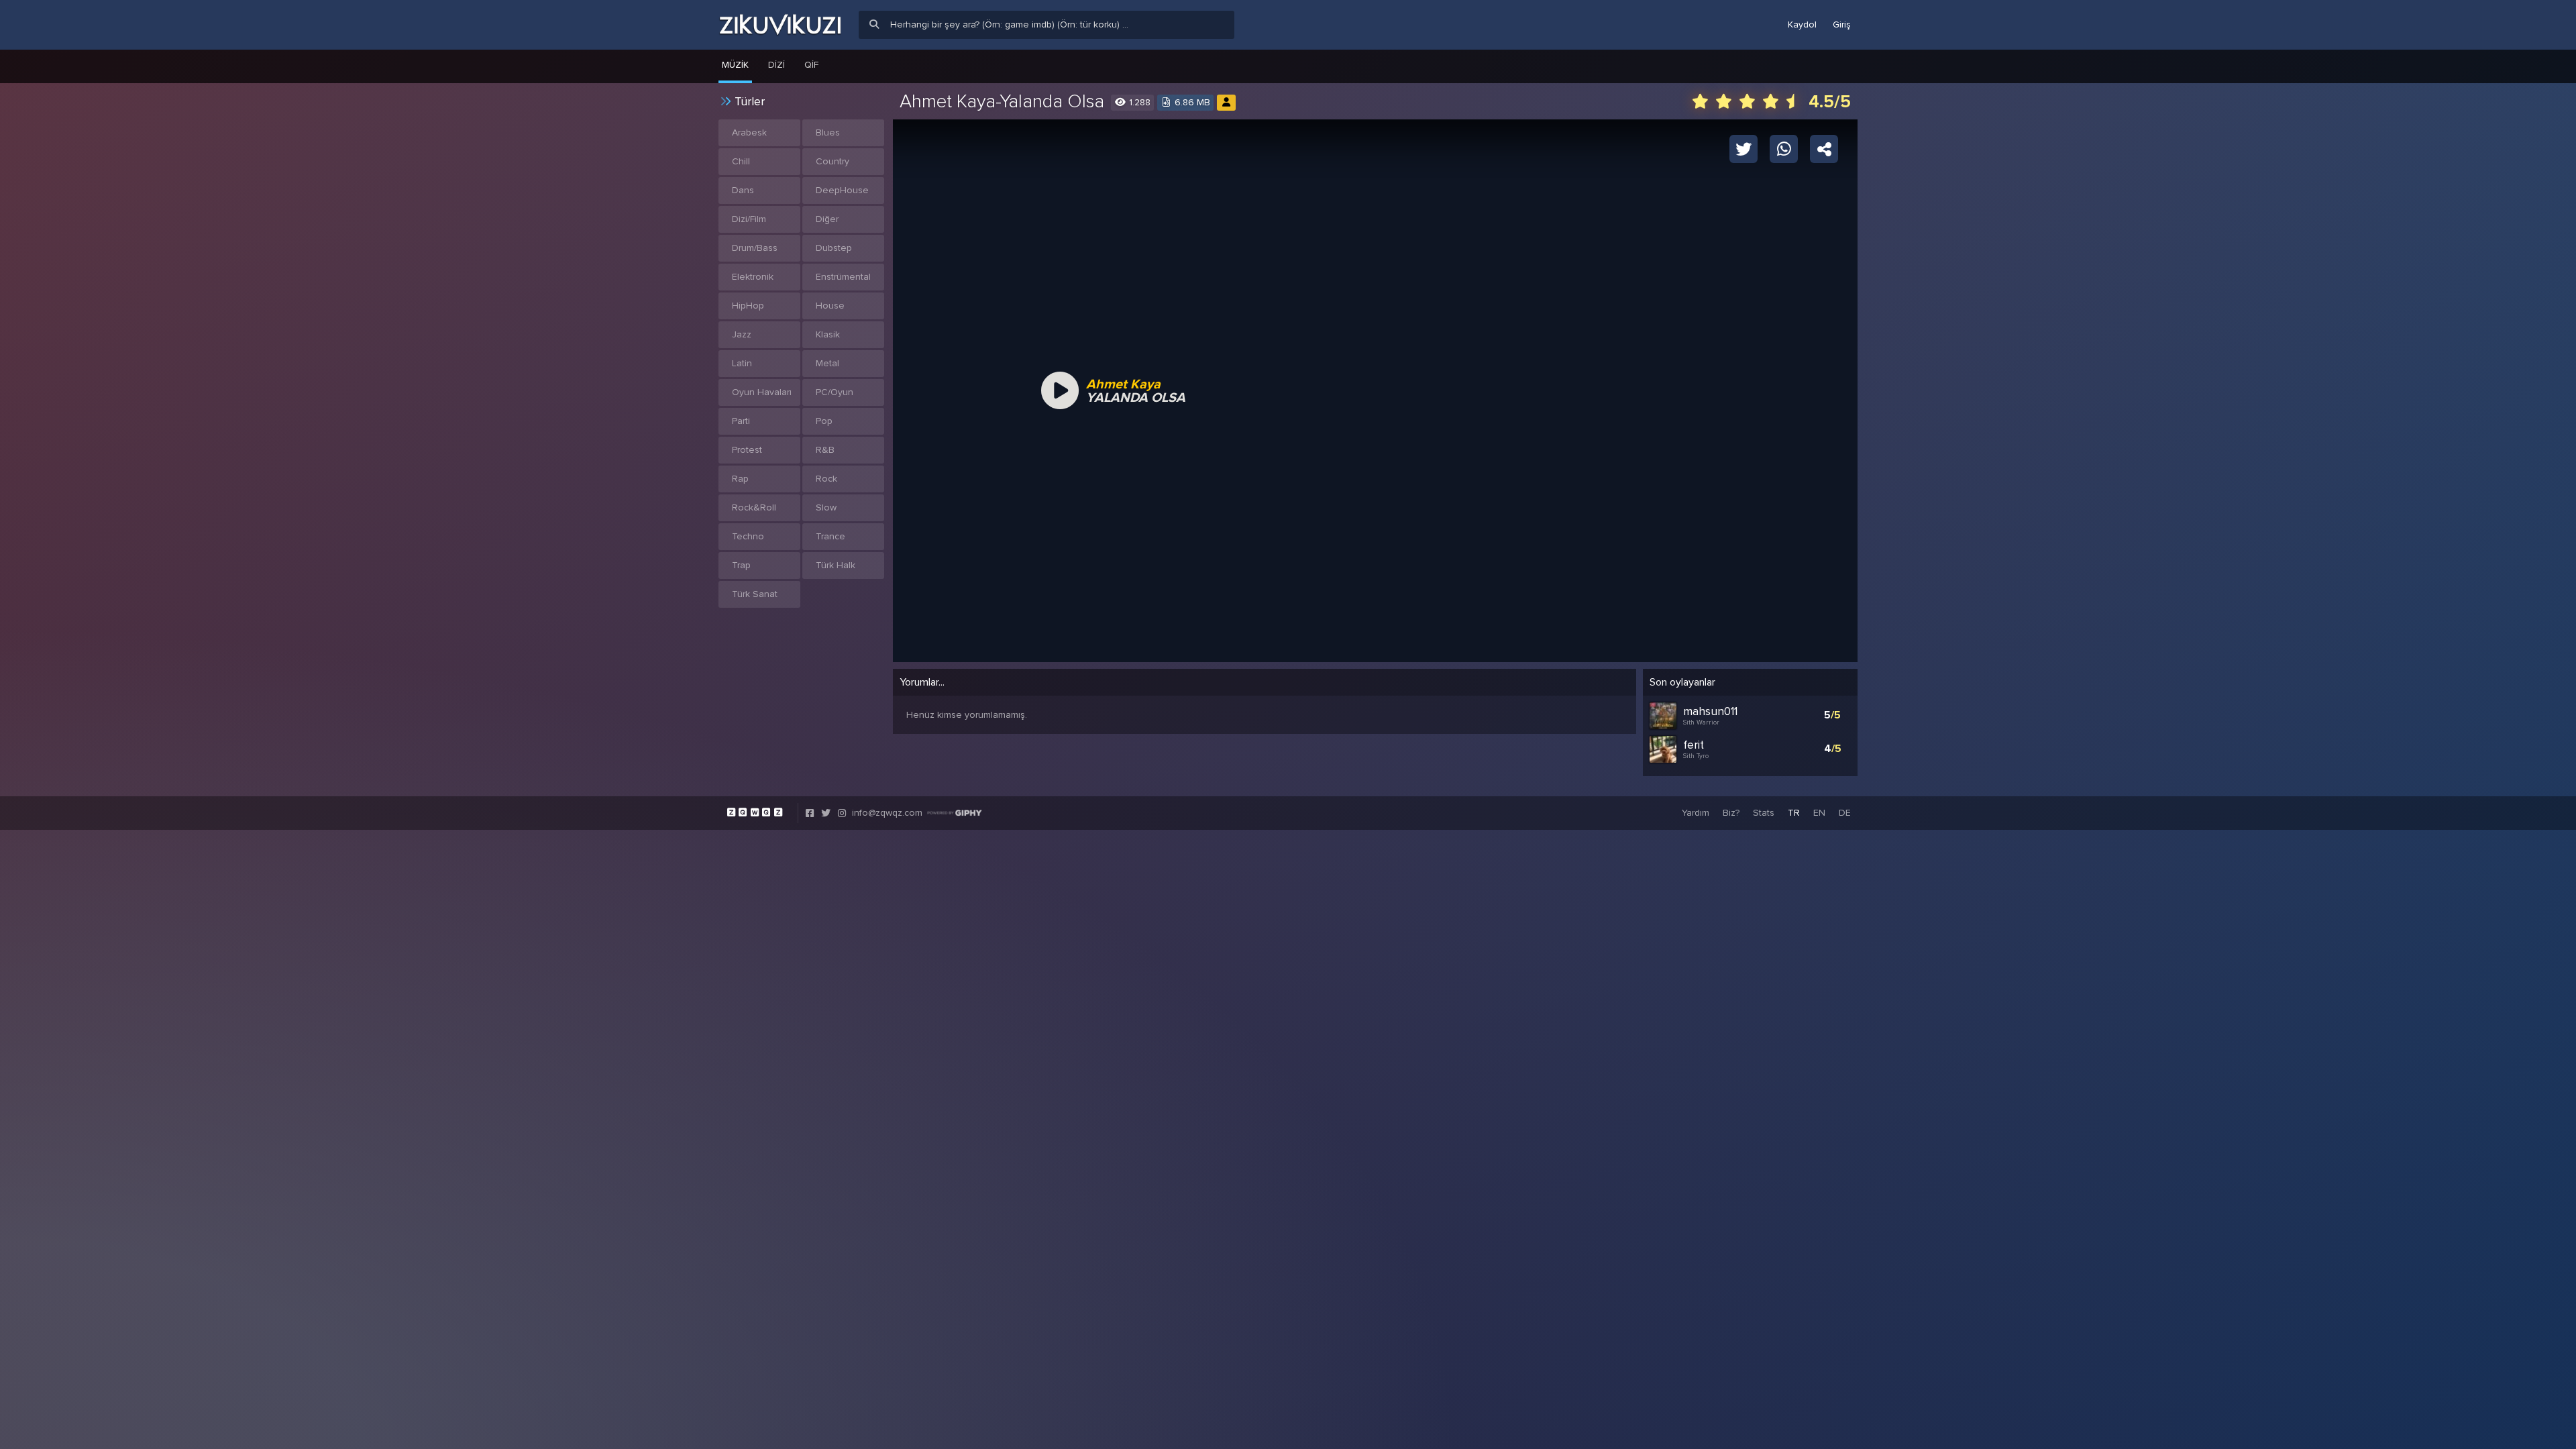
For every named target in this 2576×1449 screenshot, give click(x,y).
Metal (827, 363)
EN (1819, 813)
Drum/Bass (755, 248)
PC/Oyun (835, 392)
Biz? (1731, 813)
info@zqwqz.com (887, 813)
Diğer (827, 219)
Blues (828, 132)
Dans (743, 190)
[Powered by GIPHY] (955, 813)
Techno (748, 536)
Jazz (742, 334)
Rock (826, 479)
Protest (747, 450)
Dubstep (834, 248)
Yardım (1696, 813)
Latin (742, 363)
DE (1845, 813)
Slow (826, 507)
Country (833, 161)
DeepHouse (842, 190)
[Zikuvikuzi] (780, 25)
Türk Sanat (755, 594)
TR (1794, 813)
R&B (825, 450)
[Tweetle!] (1743, 148)
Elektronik (753, 277)
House (830, 306)
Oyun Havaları (762, 392)
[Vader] (1226, 102)
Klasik (828, 334)
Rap (740, 479)
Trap (741, 565)
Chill (741, 161)
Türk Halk (836, 565)
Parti (741, 421)
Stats (1764, 813)
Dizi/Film (749, 219)
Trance (830, 536)
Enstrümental (843, 277)
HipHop (748, 306)
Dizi (776, 65)
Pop (824, 421)
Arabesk (749, 132)
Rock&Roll (754, 507)
